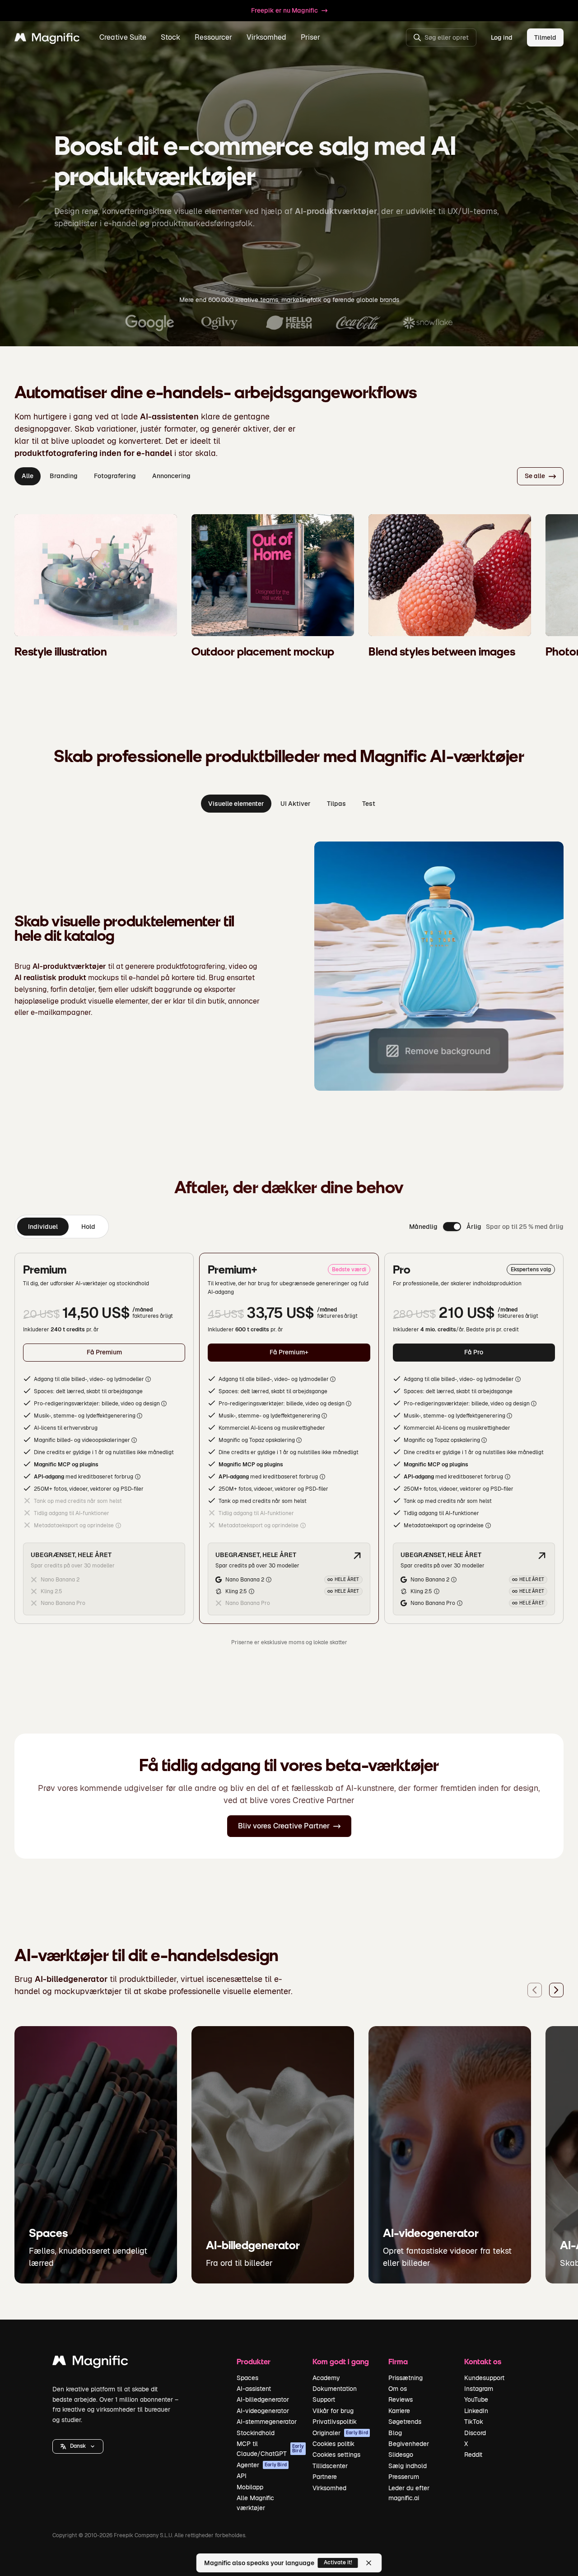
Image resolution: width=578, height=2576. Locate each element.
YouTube (476, 2399)
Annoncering (171, 476)
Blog (395, 2433)
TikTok (474, 2422)
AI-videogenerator (263, 2411)
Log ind (502, 37)
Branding (64, 476)
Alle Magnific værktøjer (255, 2503)
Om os (398, 2389)
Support (324, 2399)
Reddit (473, 2455)
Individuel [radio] (43, 1227)
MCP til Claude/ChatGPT (270, 2449)
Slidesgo (401, 2455)
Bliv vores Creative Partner (284, 1826)
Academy (326, 2378)
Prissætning (406, 2378)
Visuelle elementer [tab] (236, 804)
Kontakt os (483, 2361)
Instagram (479, 2389)
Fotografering (115, 476)
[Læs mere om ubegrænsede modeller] (357, 1556)
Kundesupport (484, 2378)
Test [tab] (369, 804)
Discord (475, 2433)
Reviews (401, 2399)
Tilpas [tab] (336, 804)
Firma (398, 2361)
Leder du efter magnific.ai (409, 2493)
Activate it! (338, 2562)
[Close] (369, 2563)
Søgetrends (405, 2422)
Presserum (404, 2477)
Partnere (325, 2477)
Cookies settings (336, 2455)
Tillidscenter (330, 2466)
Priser (310, 37)
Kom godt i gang (341, 2361)
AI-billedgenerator (263, 2399)
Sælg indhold (408, 2466)
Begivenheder (409, 2444)
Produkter (254, 2361)
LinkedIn (476, 2411)
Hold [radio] (88, 1227)
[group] (62, 1227)
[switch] (452, 1227)
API (242, 2476)
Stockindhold (256, 2433)
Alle (28, 476)
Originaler (340, 2433)
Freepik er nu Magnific (284, 10)
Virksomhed (329, 2488)
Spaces (247, 2378)
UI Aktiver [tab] (296, 804)
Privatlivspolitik (335, 2422)
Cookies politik (333, 2444)
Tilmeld (545, 37)
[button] (78, 2446)
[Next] (556, 1990)
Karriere (399, 2411)
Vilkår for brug (333, 2411)
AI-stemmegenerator (267, 2422)
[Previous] (535, 1990)
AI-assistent (254, 2389)
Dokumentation (335, 2389)
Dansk (78, 2446)
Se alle (535, 476)
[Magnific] (90, 2363)
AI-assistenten (169, 416)
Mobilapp (250, 2487)
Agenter (262, 2465)
